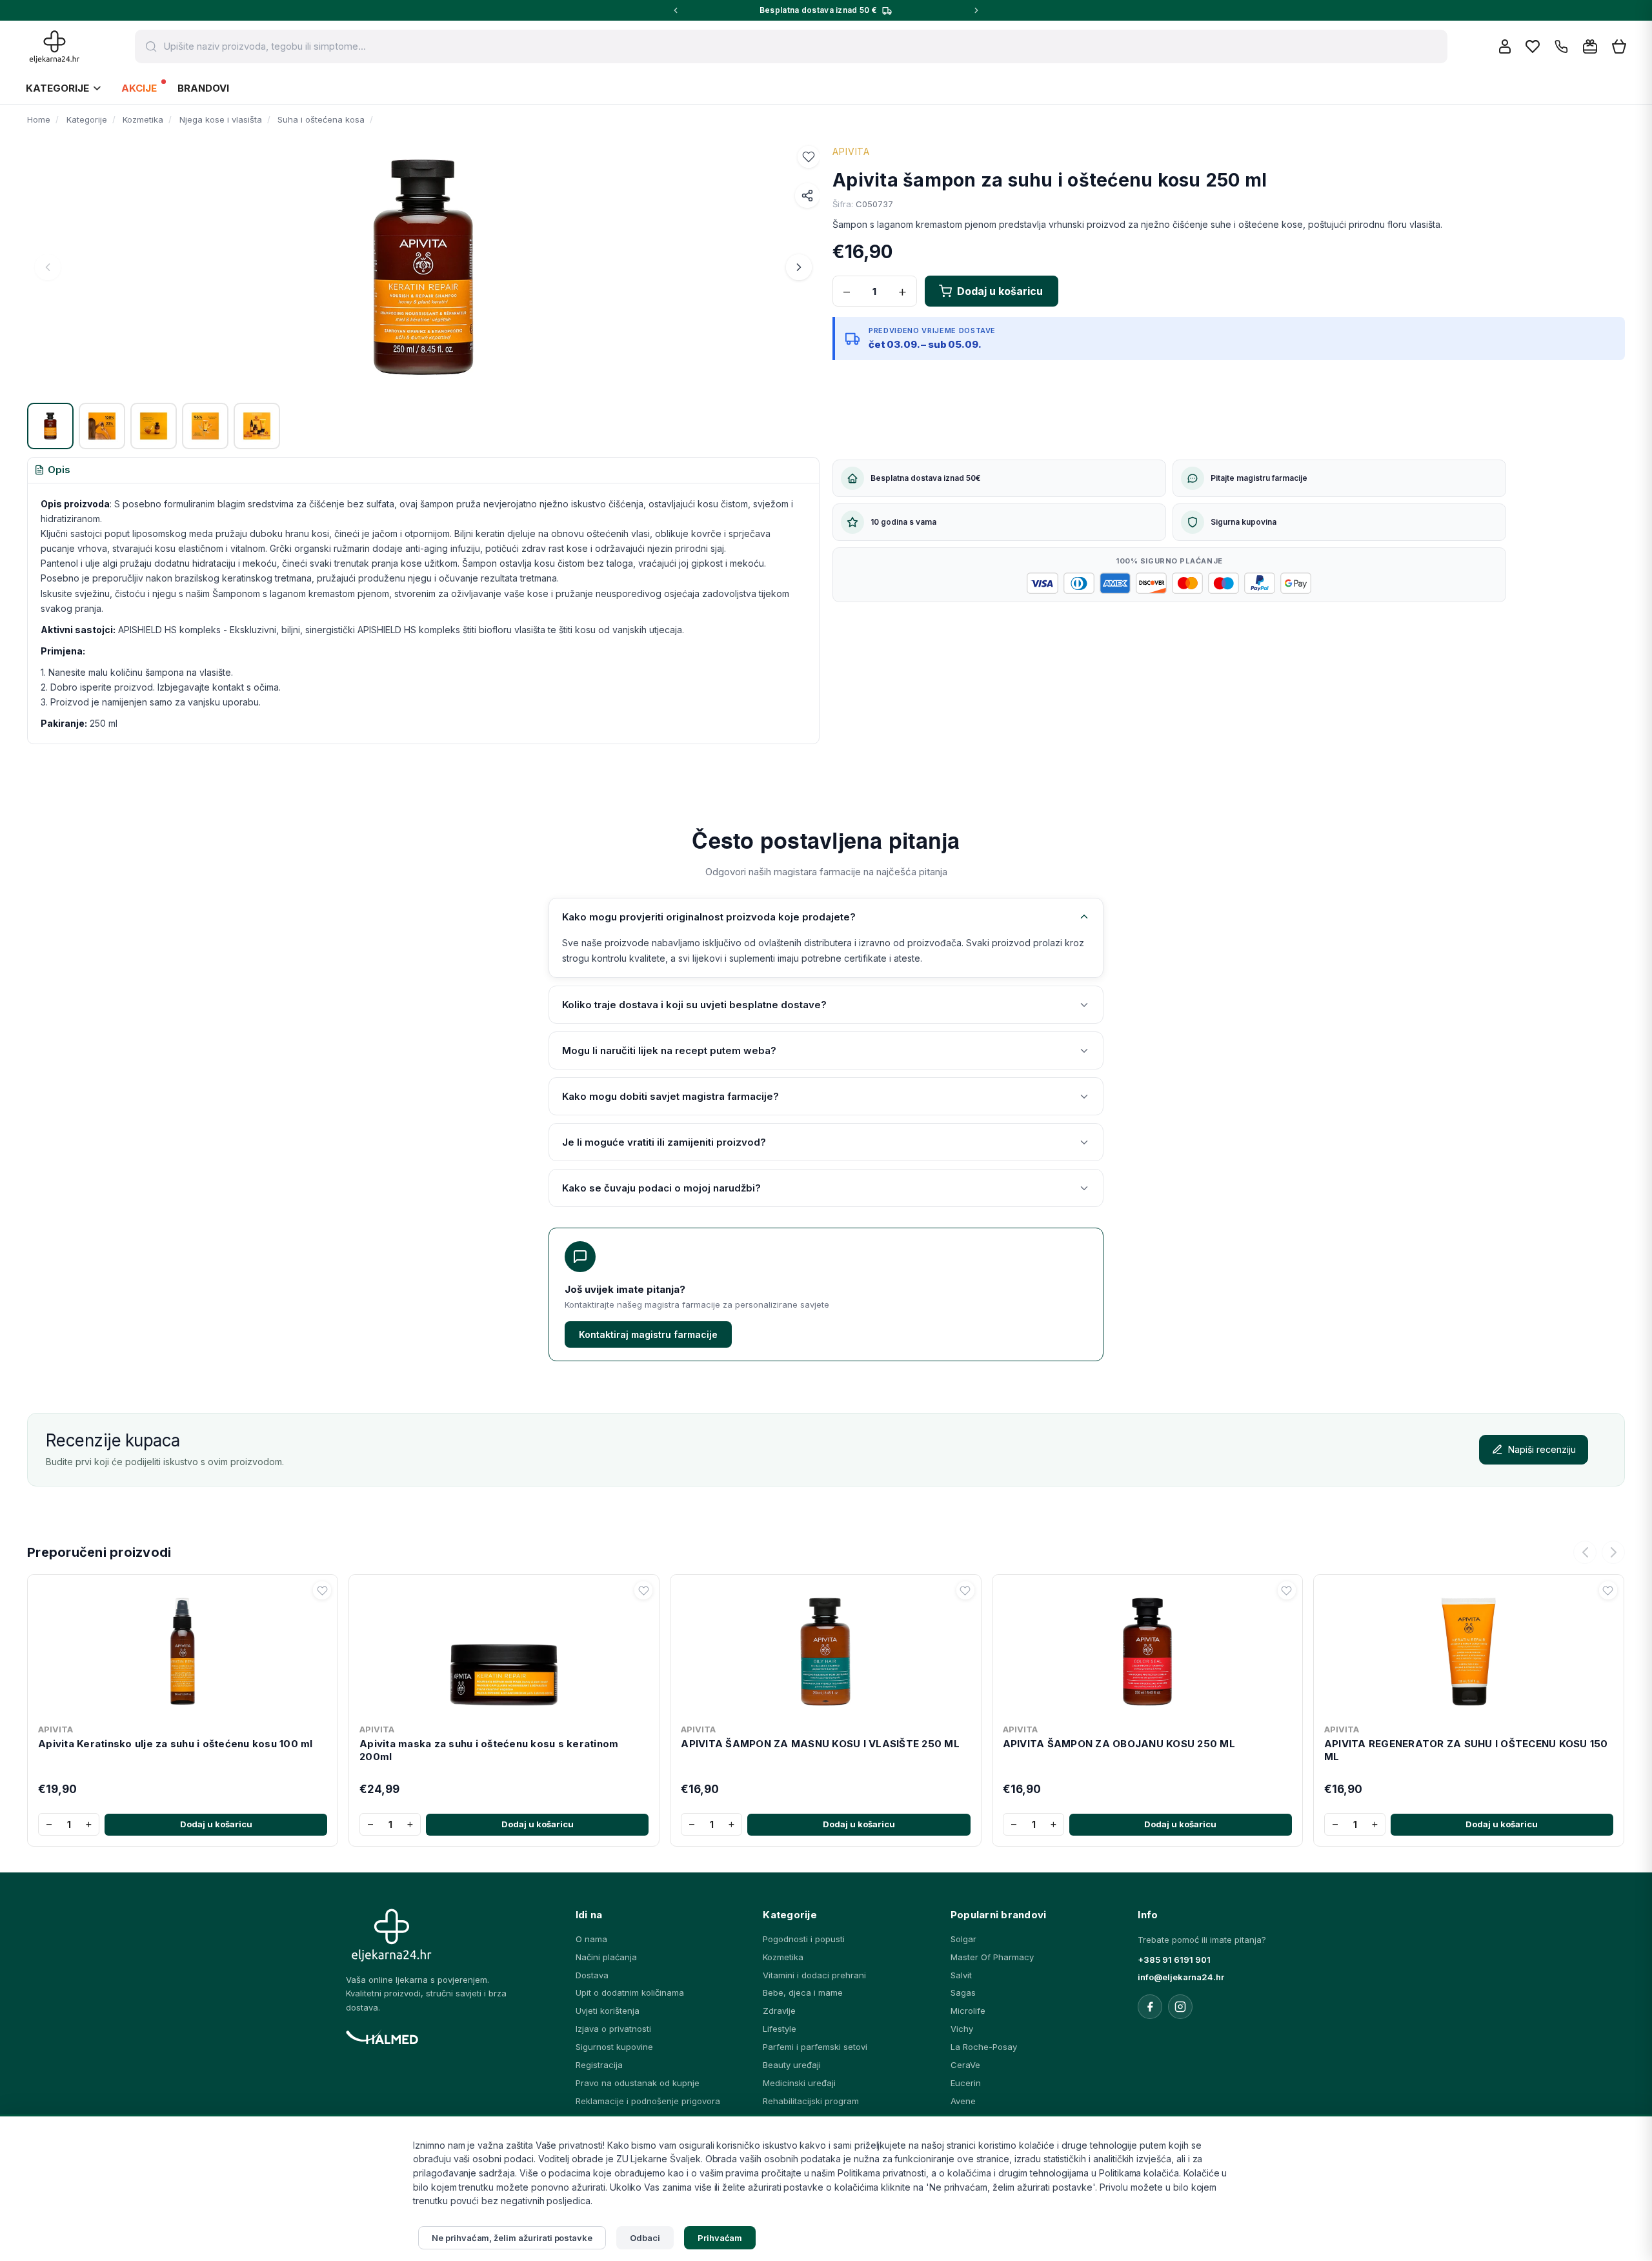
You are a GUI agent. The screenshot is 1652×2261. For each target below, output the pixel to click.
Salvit (961, 1975)
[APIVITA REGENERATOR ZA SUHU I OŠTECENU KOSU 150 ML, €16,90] (1469, 1649)
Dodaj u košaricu (216, 1824)
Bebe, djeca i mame (803, 1992)
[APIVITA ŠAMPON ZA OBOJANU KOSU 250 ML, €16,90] (1147, 1649)
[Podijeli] (807, 196)
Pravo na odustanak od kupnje (638, 2083)
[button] (809, 157)
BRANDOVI (203, 88)
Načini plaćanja (606, 1957)
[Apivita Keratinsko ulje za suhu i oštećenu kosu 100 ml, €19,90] (183, 1649)
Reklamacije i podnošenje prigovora (648, 2101)
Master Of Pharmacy (992, 1957)
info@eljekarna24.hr (1181, 1977)
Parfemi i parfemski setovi (815, 2047)
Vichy (962, 2029)
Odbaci (645, 2238)
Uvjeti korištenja (608, 2011)
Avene (963, 2101)
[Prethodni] (1585, 1552)
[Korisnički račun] (1505, 46)
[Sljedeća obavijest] (976, 10)
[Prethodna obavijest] (676, 10)
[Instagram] (1180, 2007)
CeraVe (965, 2065)
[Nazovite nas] (1561, 47)
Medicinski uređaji (799, 2083)
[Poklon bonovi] (1590, 46)
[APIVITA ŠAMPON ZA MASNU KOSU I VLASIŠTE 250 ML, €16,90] (825, 1649)
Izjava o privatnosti (613, 2029)
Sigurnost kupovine (614, 2047)
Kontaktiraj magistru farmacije (648, 1334)
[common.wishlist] (1533, 46)
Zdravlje (779, 2011)
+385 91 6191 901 (1174, 1960)
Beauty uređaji (792, 2065)
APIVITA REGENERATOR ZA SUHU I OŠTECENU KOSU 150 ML (1466, 1750)
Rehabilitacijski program (811, 2101)
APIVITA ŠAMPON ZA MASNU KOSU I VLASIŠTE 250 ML (820, 1744)
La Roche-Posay (984, 2047)
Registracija (599, 2065)
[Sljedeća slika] (799, 267)
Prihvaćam (720, 2238)
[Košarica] (1619, 47)
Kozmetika (783, 1957)
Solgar (963, 1939)
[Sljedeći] (1613, 1552)
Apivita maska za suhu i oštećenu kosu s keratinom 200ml (489, 1750)
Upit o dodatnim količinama (630, 1992)
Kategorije (57, 88)
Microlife (968, 2011)
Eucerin (966, 2083)
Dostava (592, 1975)
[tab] (52, 471)
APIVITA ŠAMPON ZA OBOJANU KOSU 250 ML (1119, 1744)
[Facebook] (1150, 2007)
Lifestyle (780, 2029)
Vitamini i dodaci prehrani (814, 1975)
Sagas (963, 1992)
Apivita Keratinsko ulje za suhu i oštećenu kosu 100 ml (176, 1744)
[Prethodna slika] (48, 267)
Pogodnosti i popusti (804, 1939)
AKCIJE (139, 88)
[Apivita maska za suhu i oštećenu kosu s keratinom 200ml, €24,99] (504, 1649)
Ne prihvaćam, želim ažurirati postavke (512, 2238)
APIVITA (851, 151)
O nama (591, 1939)
